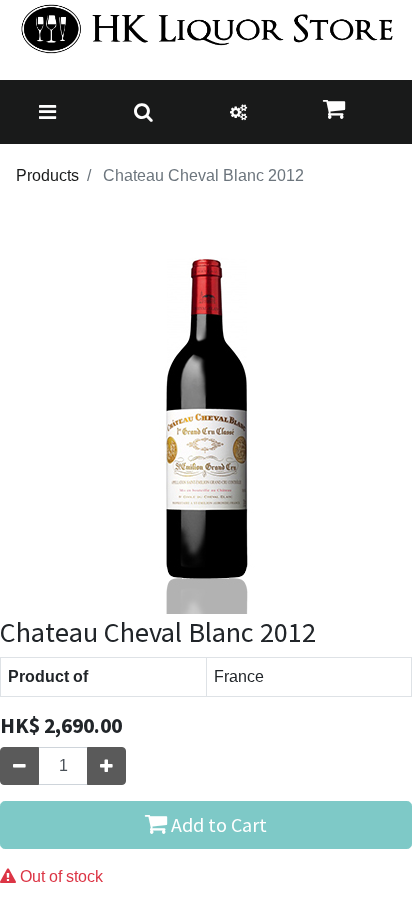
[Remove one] (19, 766)
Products (47, 175)
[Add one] (106, 766)
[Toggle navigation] (47, 112)
